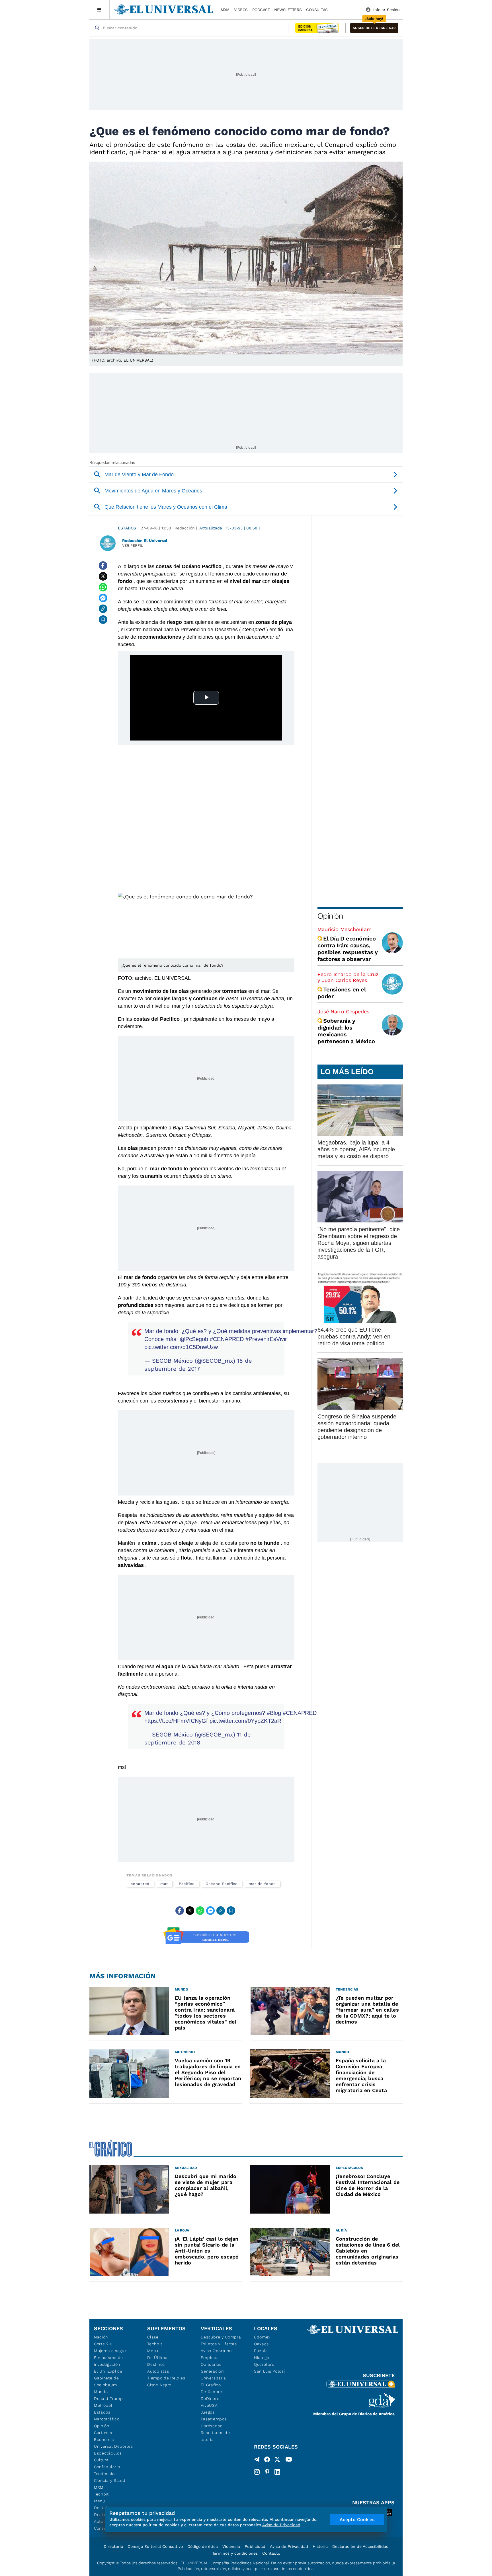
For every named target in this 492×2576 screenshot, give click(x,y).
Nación (101, 2337)
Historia (320, 2546)
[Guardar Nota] (103, 620)
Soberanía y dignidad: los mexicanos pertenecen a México (346, 1031)
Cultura (101, 2460)
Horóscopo (212, 2426)
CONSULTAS (317, 10)
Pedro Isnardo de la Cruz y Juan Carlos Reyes (348, 977)
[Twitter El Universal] (277, 2460)
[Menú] (100, 10)
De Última (157, 2358)
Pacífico (187, 1884)
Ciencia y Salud (110, 2480)
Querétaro (264, 2364)
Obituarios (211, 2364)
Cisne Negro (159, 2385)
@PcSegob (194, 1339)
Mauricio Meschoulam (345, 929)
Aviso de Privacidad (289, 2546)
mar (164, 1884)
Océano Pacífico (222, 1884)
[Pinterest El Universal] (267, 2472)
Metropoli (104, 2405)
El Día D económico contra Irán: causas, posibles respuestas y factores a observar (348, 949)
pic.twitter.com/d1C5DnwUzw (181, 1347)
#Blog (274, 1713)
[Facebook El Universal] (267, 2460)
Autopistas (158, 2371)
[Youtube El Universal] (289, 2460)
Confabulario (107, 2467)
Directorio (113, 2546)
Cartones (103, 2433)
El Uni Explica (108, 2371)
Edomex (262, 2337)
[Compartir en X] (103, 576)
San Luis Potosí (269, 2371)
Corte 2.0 (103, 2344)
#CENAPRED (227, 1339)
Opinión (330, 916)
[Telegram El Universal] (257, 2460)
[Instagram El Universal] (257, 2472)
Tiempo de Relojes (166, 2378)
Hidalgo (262, 2358)
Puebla (261, 2351)
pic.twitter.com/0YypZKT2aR (245, 1721)
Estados (127, 528)
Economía (104, 2439)
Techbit (101, 2494)
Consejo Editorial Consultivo (155, 2546)
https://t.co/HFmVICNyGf (176, 1721)
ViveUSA (209, 2405)
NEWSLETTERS (288, 10)
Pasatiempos (214, 2419)
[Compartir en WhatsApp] (103, 587)
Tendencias (105, 2474)
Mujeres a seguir (110, 2351)
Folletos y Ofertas (219, 2344)
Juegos (208, 2412)
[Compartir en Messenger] (103, 598)
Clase (153, 2337)
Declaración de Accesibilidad (360, 2546)
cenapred (140, 1884)
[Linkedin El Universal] (277, 2472)
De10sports (212, 2392)
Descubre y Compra (221, 2337)
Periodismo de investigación (108, 2361)
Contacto (271, 2553)
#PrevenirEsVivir (266, 1339)
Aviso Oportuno (216, 2351)
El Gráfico (211, 2385)
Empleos (210, 2358)
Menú (100, 2501)
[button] (374, 28)
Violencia (231, 2546)
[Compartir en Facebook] (103, 566)
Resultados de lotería (215, 2436)
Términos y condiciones (235, 2553)
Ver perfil (133, 545)
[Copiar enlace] (103, 609)
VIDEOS (241, 10)
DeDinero (210, 2398)
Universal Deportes (113, 2446)
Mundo (101, 2392)
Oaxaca (262, 2344)
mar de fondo (262, 1884)
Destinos (156, 2364)
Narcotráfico (107, 2419)
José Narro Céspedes (343, 1011)
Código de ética (203, 2546)
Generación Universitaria (213, 2375)
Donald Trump (108, 2398)
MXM (225, 10)
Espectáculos (108, 2453)
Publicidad (255, 2546)
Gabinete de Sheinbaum (106, 2381)
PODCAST (261, 10)
